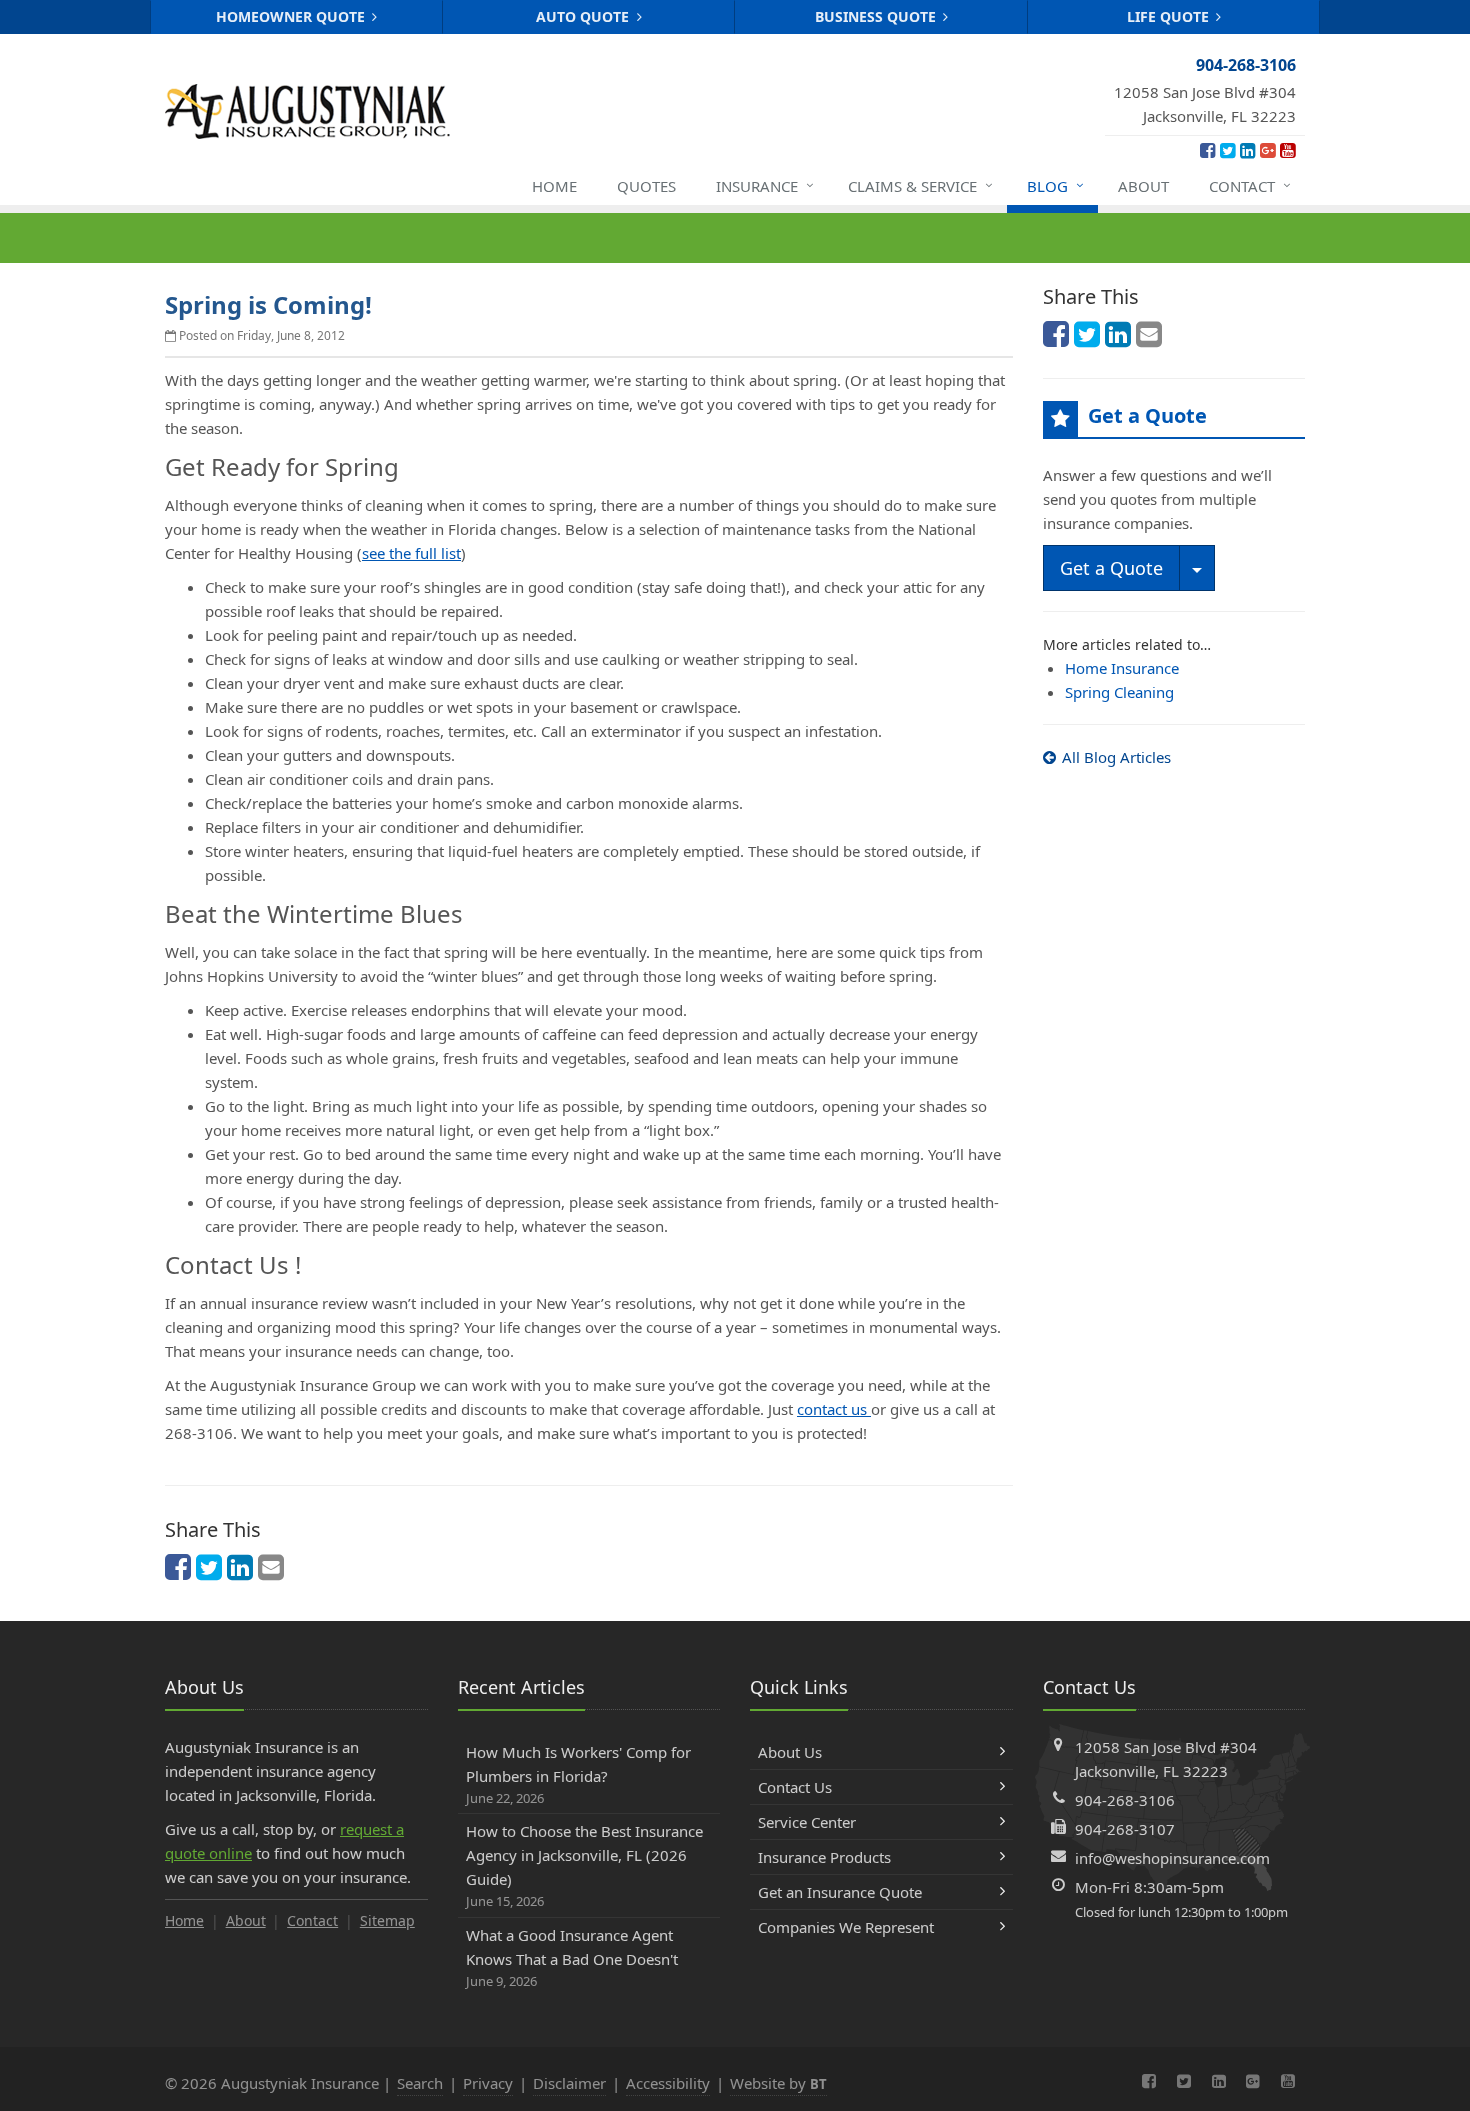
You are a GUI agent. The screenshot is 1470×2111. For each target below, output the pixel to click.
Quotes (646, 186)
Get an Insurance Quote (840, 1892)
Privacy (488, 2083)
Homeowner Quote (292, 16)
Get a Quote (1111, 568)
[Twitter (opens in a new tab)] (1227, 150)
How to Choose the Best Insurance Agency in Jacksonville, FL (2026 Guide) (584, 1865)
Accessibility (668, 2083)
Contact (1250, 185)
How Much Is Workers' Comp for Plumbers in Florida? (578, 1774)
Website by (778, 2083)
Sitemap (387, 1920)
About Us (790, 1752)
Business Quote (877, 16)
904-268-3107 (1125, 1829)
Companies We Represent (846, 1927)
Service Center (807, 1822)
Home (554, 186)
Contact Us (795, 1787)
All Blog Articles (1116, 757)
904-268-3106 (1125, 1800)
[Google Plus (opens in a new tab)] (1267, 150)
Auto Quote (584, 16)
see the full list (411, 553)
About (1143, 186)
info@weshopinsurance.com (1172, 1858)
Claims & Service (920, 185)
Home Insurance (1122, 668)
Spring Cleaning (1119, 692)
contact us (834, 1409)
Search (420, 2083)
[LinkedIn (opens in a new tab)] (1247, 150)
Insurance (765, 185)
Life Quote (1170, 16)
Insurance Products (824, 1857)
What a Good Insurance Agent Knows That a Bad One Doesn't (572, 1957)
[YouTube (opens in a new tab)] (1287, 150)
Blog (1055, 185)
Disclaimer (569, 2083)
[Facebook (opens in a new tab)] (1207, 150)
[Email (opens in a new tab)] (271, 1566)
